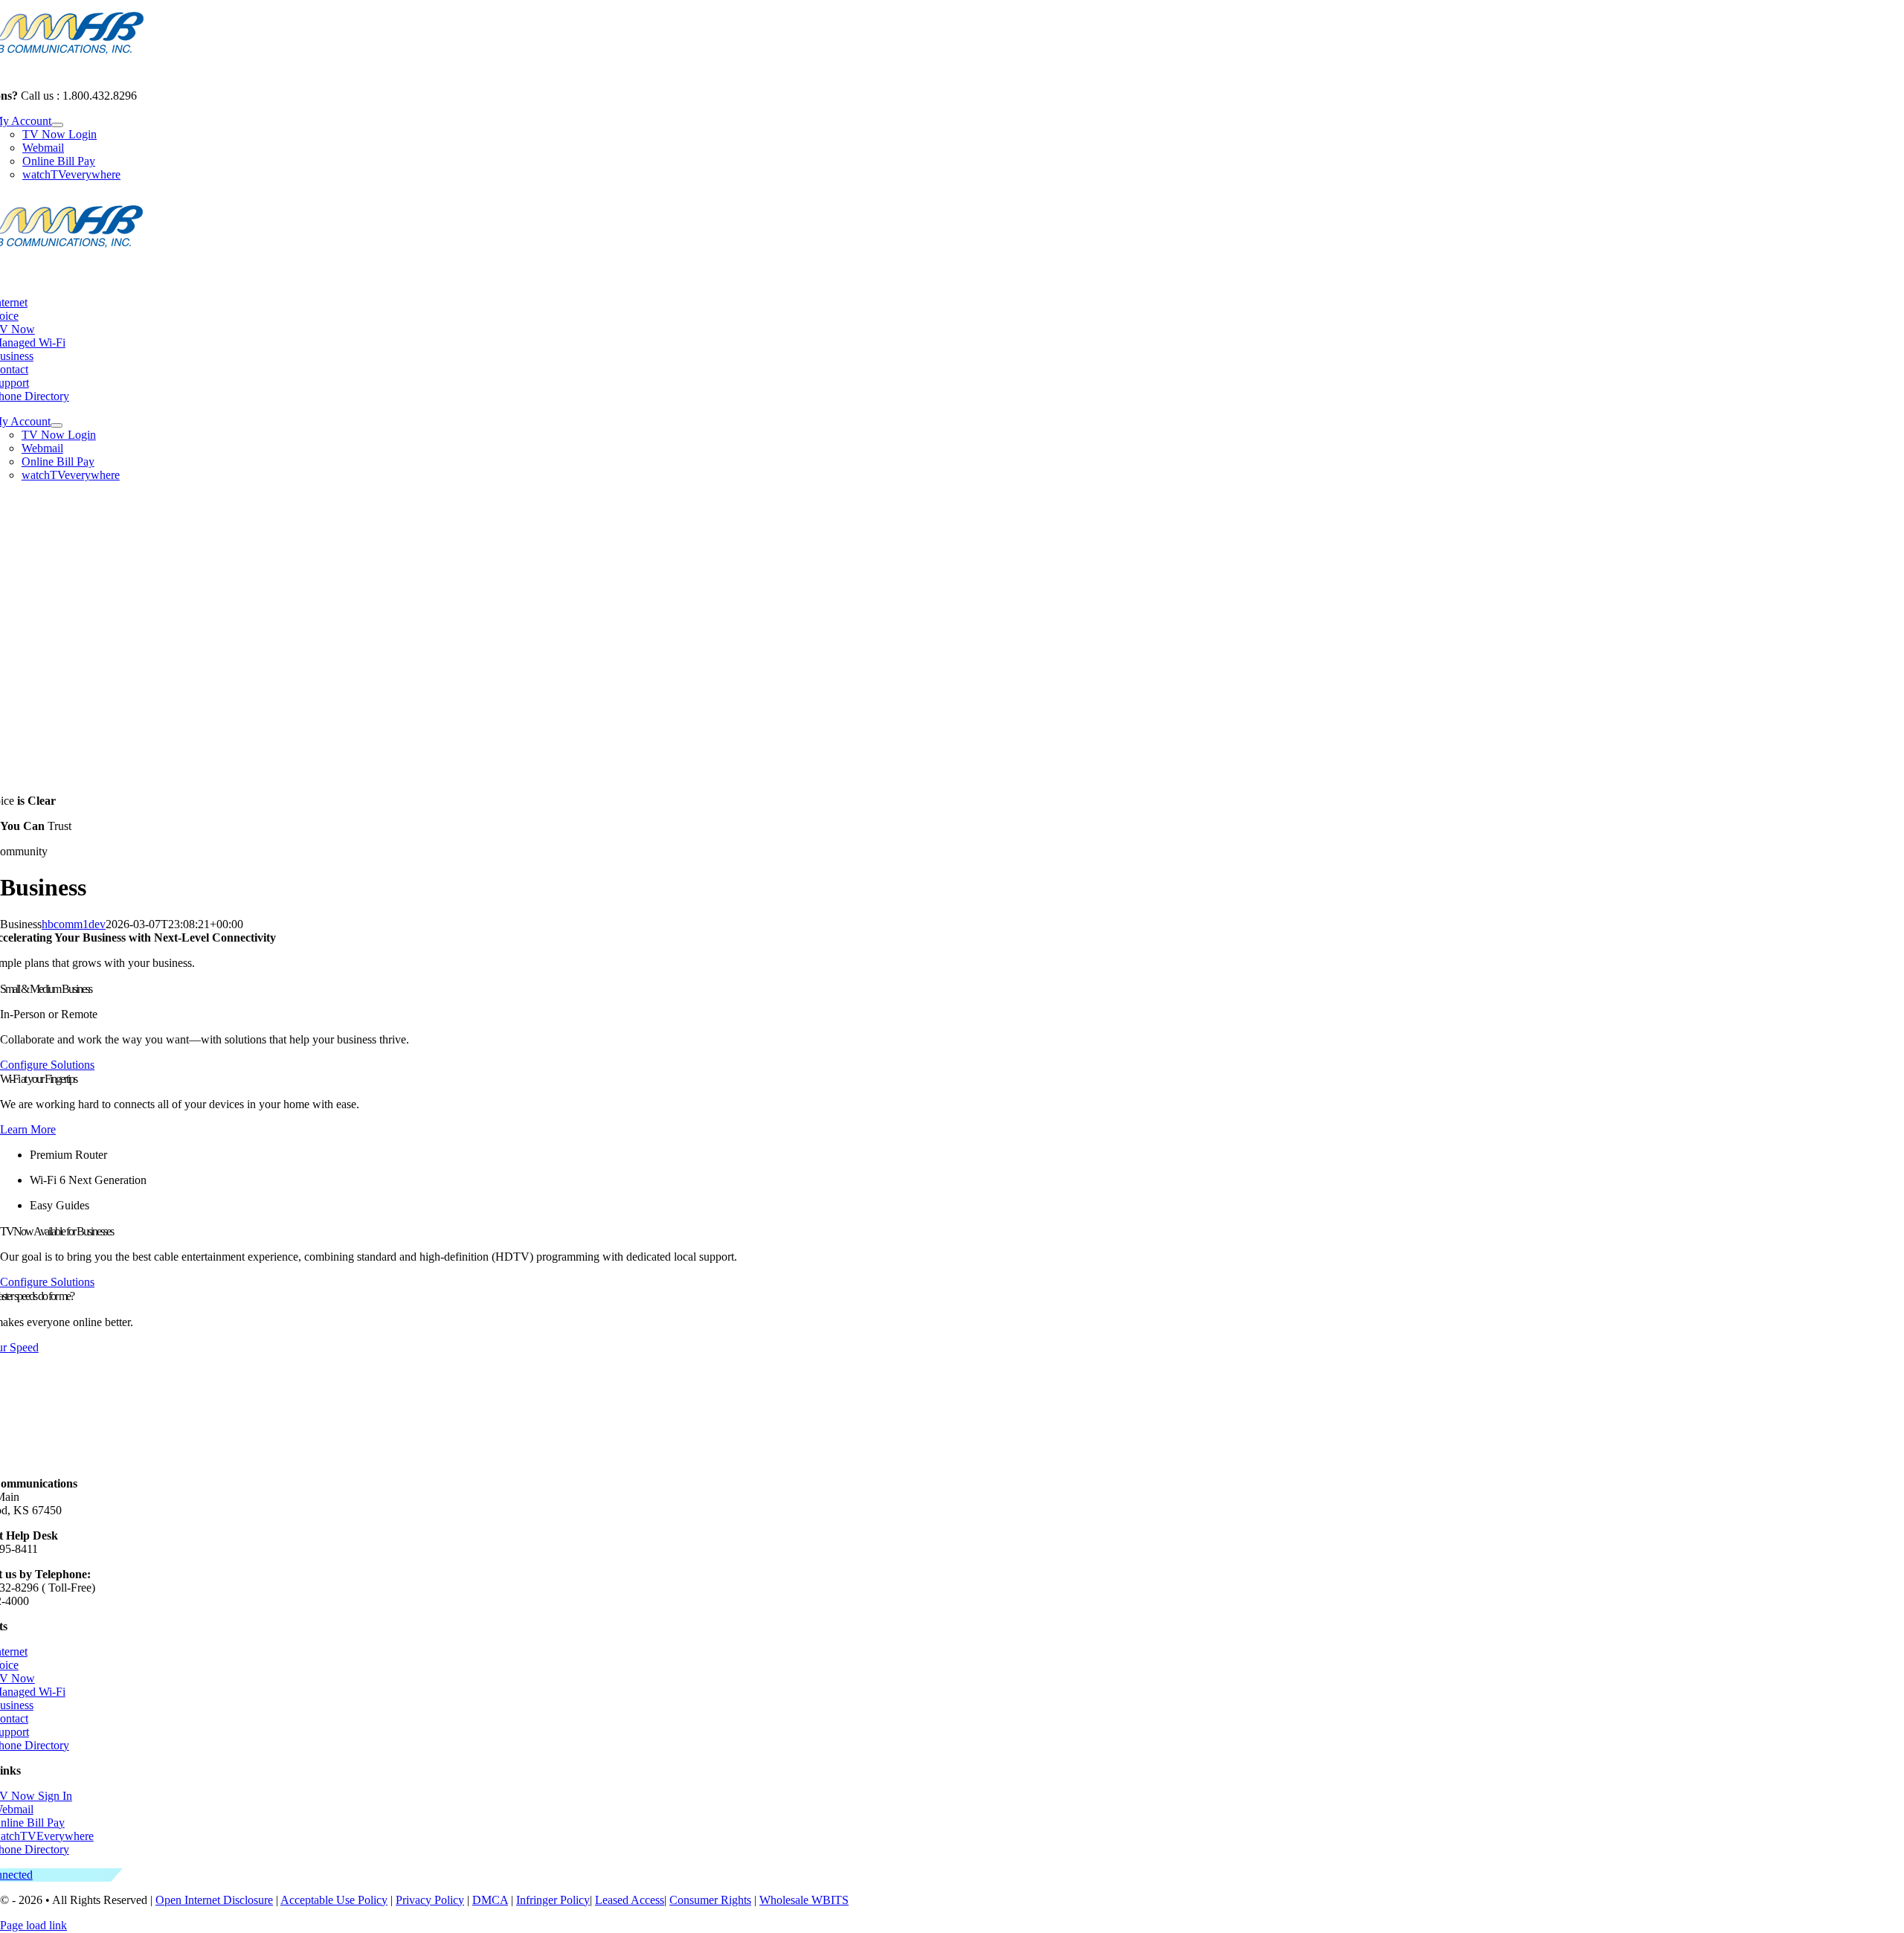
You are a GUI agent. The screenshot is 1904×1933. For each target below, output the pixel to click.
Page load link (33, 1925)
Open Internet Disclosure (214, 1900)
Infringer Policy (553, 1900)
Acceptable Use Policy (334, 1900)
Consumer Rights (710, 1900)
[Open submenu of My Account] (57, 125)
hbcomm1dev (74, 924)
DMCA (490, 1900)
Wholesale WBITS (804, 1900)
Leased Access (630, 1900)
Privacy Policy (430, 1900)
